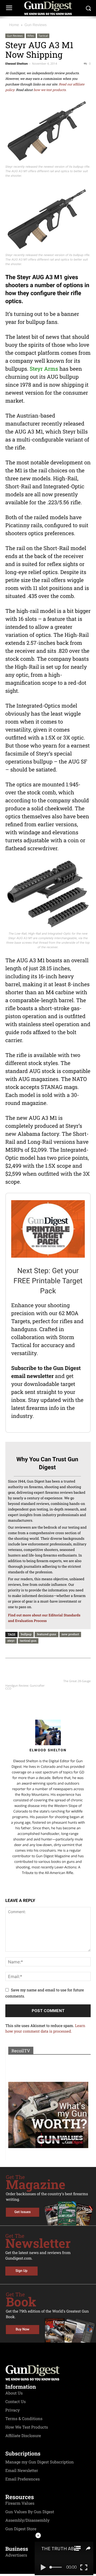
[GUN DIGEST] (48, 8)
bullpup (26, 1634)
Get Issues (23, 2212)
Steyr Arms (44, 369)
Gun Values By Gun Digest (30, 2512)
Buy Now (23, 2329)
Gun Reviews (36, 25)
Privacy (13, 2410)
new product (70, 1634)
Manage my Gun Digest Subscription (40, 2462)
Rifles (31, 36)
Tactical (43, 36)
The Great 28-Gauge (77, 1681)
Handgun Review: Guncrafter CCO (25, 1687)
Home (14, 25)
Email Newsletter (22, 2471)
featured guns (46, 1634)
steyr (11, 1640)
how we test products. (50, 90)
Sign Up (21, 2271)
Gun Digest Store (21, 2529)
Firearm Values (20, 2503)
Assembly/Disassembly (27, 2520)
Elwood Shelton (17, 64)
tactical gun (28, 1640)
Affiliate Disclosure (23, 2436)
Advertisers (16, 2555)
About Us (14, 2393)
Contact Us (15, 2402)
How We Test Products (27, 2427)
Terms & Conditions (24, 2419)
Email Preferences (23, 2479)
